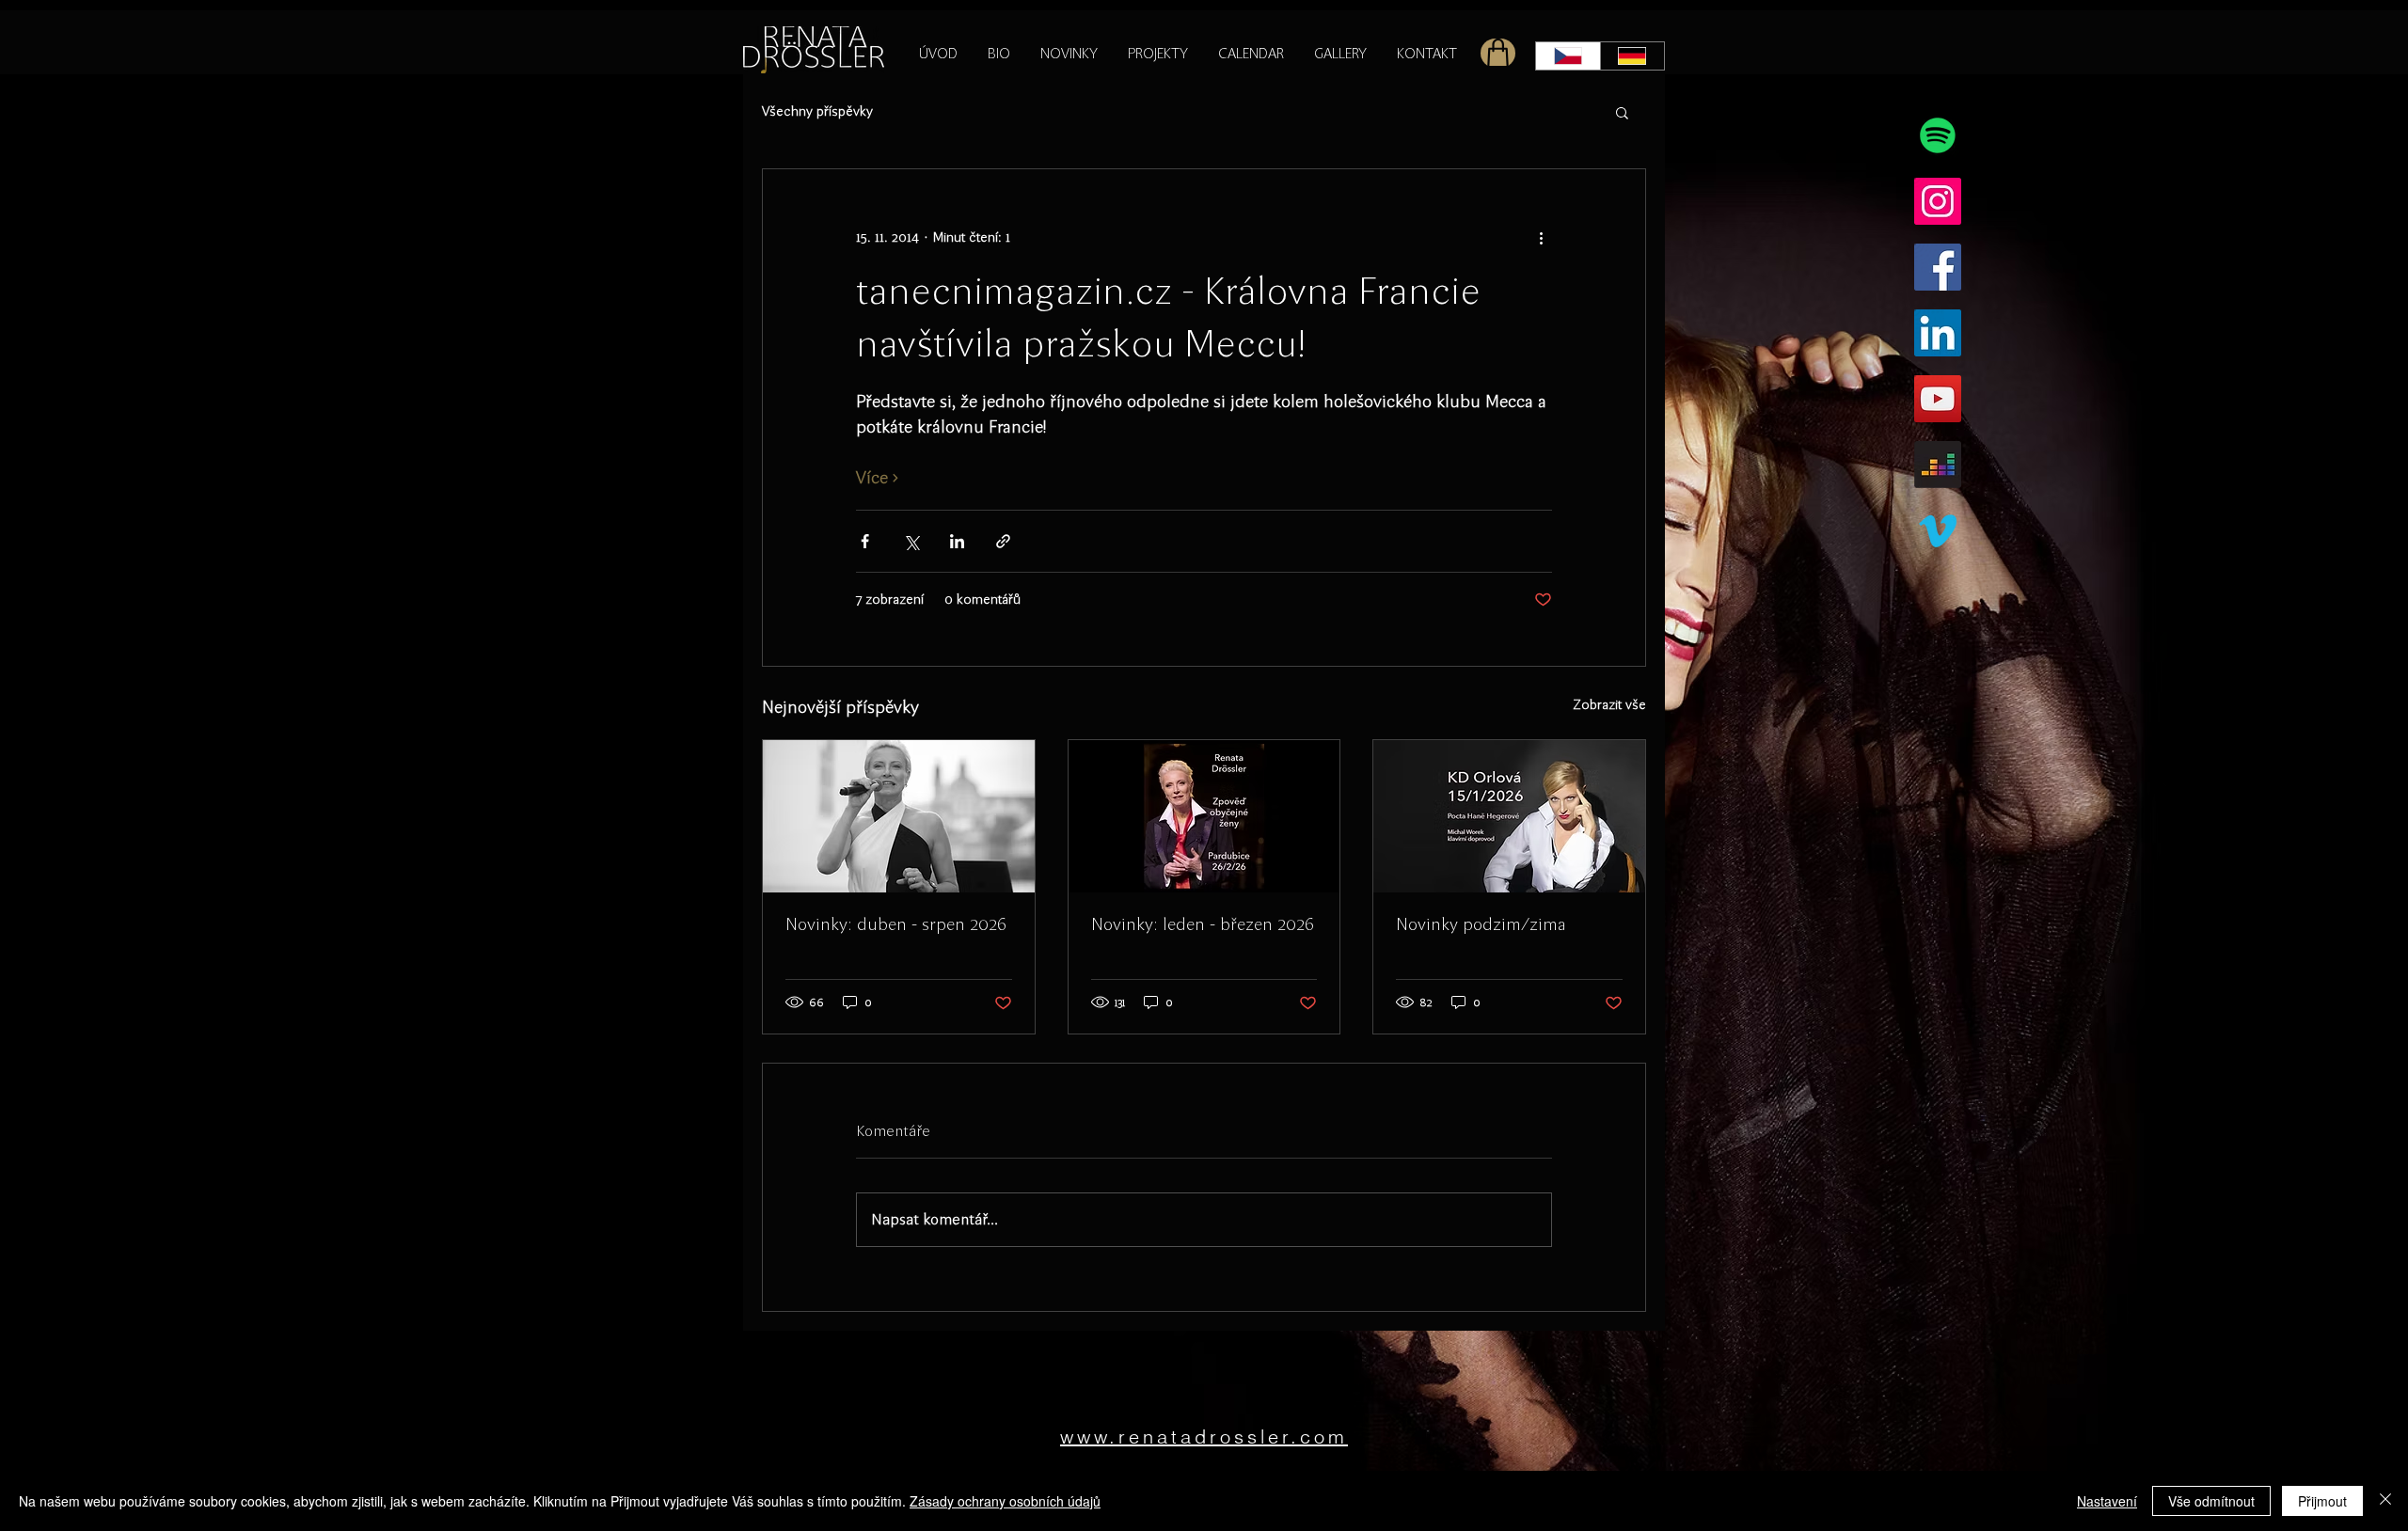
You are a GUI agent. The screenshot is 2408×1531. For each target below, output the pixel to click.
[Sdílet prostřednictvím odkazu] (1003, 541)
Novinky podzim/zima (1481, 924)
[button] (1622, 112)
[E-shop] (1498, 53)
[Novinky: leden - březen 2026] (1204, 816)
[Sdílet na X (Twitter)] (911, 541)
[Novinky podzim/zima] (1509, 816)
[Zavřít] (2385, 1501)
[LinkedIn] (1938, 333)
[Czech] (1568, 56)
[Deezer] (1938, 465)
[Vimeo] (1938, 530)
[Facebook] (1938, 267)
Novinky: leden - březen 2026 (1203, 924)
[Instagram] (1938, 201)
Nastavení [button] (2107, 1501)
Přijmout (2322, 1501)
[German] (1632, 56)
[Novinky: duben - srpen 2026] (899, 816)
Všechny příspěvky (817, 111)
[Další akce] (1541, 237)
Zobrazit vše (1609, 705)
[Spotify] (1938, 135)
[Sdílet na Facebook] (865, 541)
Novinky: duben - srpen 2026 (896, 924)
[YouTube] (1938, 399)
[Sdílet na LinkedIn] (957, 541)
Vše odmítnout (2211, 1501)
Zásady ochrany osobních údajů (1005, 1501)
